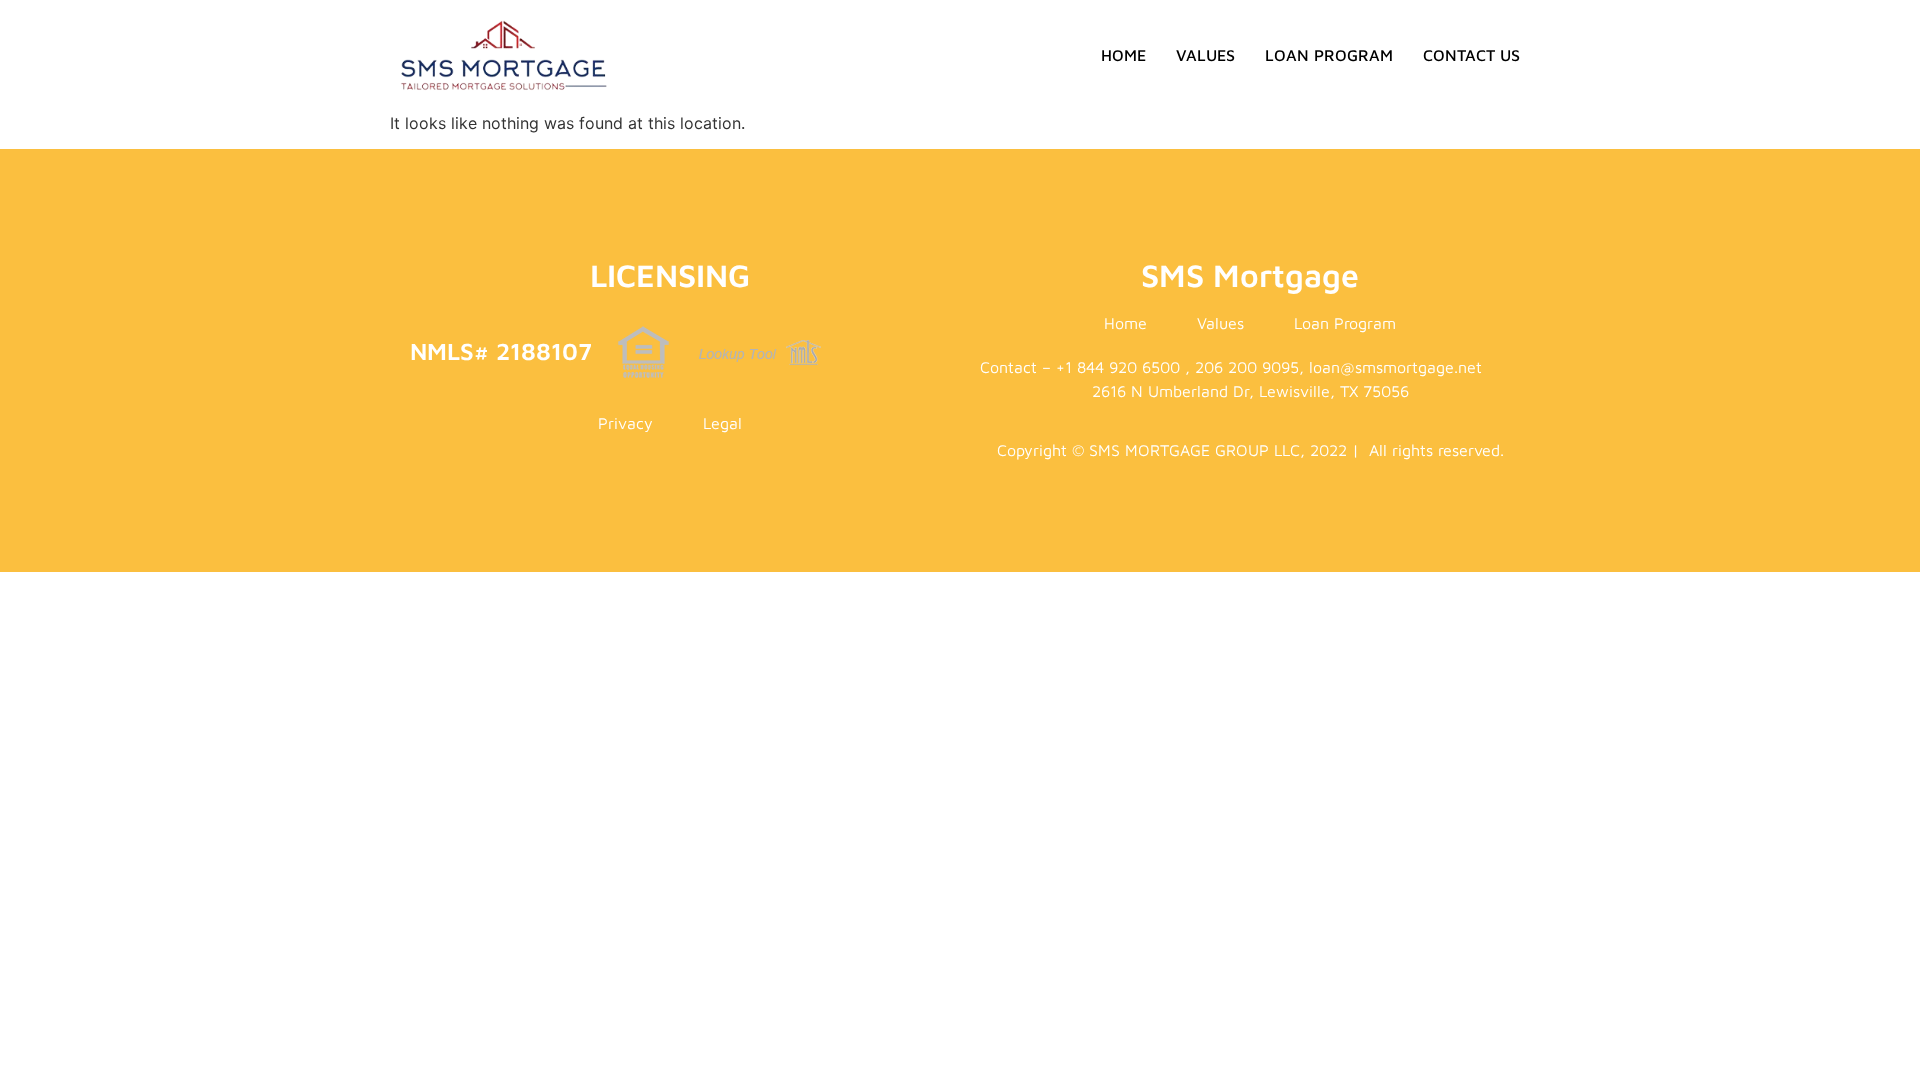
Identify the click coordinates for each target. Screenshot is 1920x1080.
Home (1123, 55)
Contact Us (1471, 55)
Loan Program (1329, 55)
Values (1205, 55)
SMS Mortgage (1250, 275)
